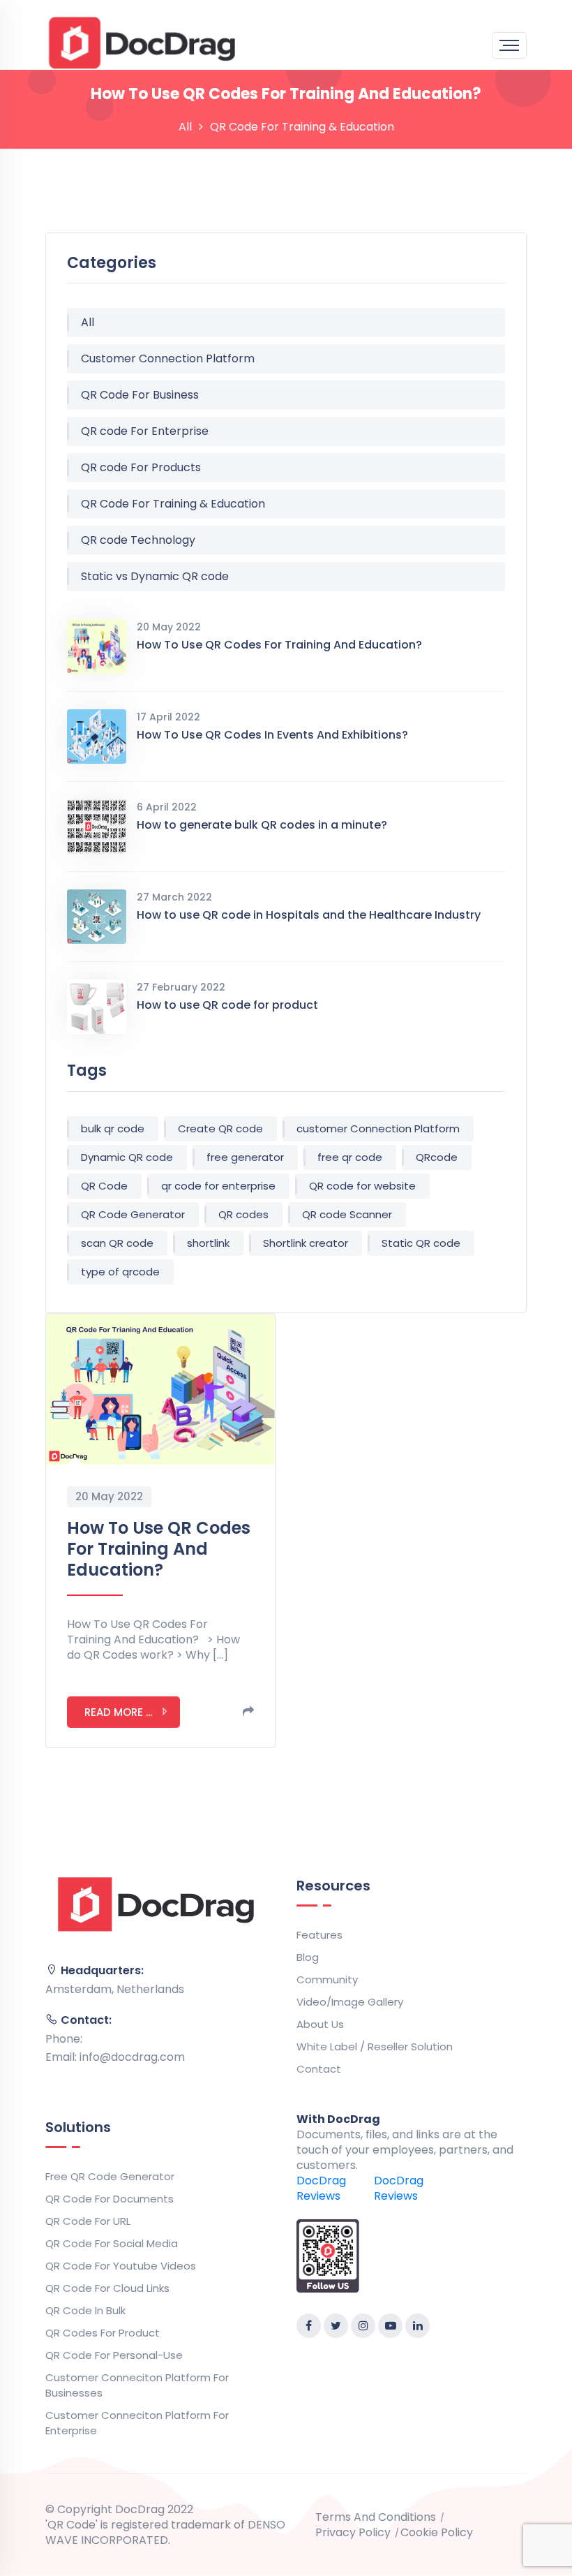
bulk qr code (113, 1128)
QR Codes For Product (103, 2333)
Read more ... (118, 1712)
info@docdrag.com (132, 2057)
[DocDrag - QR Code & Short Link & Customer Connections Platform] (142, 42)
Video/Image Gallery (350, 2002)
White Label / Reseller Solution (375, 2046)
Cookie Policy (437, 2533)
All (185, 127)
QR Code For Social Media (112, 2243)
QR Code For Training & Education (173, 504)
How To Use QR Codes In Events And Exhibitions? (272, 735)
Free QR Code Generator (110, 2176)
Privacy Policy (353, 2533)
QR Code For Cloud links (107, 2288)
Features (319, 1935)
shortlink (208, 1243)
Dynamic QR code (127, 1157)
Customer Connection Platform (168, 358)
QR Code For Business (140, 395)
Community (327, 1979)
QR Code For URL (88, 2221)
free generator (245, 1157)
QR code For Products (141, 467)
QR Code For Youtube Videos (121, 2266)
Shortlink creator (306, 1243)
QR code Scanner (347, 1214)
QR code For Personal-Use (114, 2355)
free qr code (350, 1157)
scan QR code (117, 1243)
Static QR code (421, 1243)
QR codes (243, 1214)
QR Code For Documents (110, 2199)
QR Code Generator (133, 1214)
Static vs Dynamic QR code (155, 576)
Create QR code (220, 1128)
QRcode (437, 1157)
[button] (248, 1711)
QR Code (104, 1186)
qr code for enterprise (218, 1186)
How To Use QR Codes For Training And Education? (279, 645)
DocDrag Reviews (321, 2188)
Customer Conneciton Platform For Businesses (137, 2385)
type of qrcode (120, 1272)
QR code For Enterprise (145, 431)
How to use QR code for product (227, 1005)
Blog (308, 1957)
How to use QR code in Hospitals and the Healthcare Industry (309, 915)
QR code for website (362, 1186)
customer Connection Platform (378, 1128)
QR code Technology (138, 540)
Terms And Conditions (376, 2517)
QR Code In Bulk (85, 2310)
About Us (320, 2024)
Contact (319, 2069)
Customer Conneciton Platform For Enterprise (137, 2423)
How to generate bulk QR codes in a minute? (262, 825)
